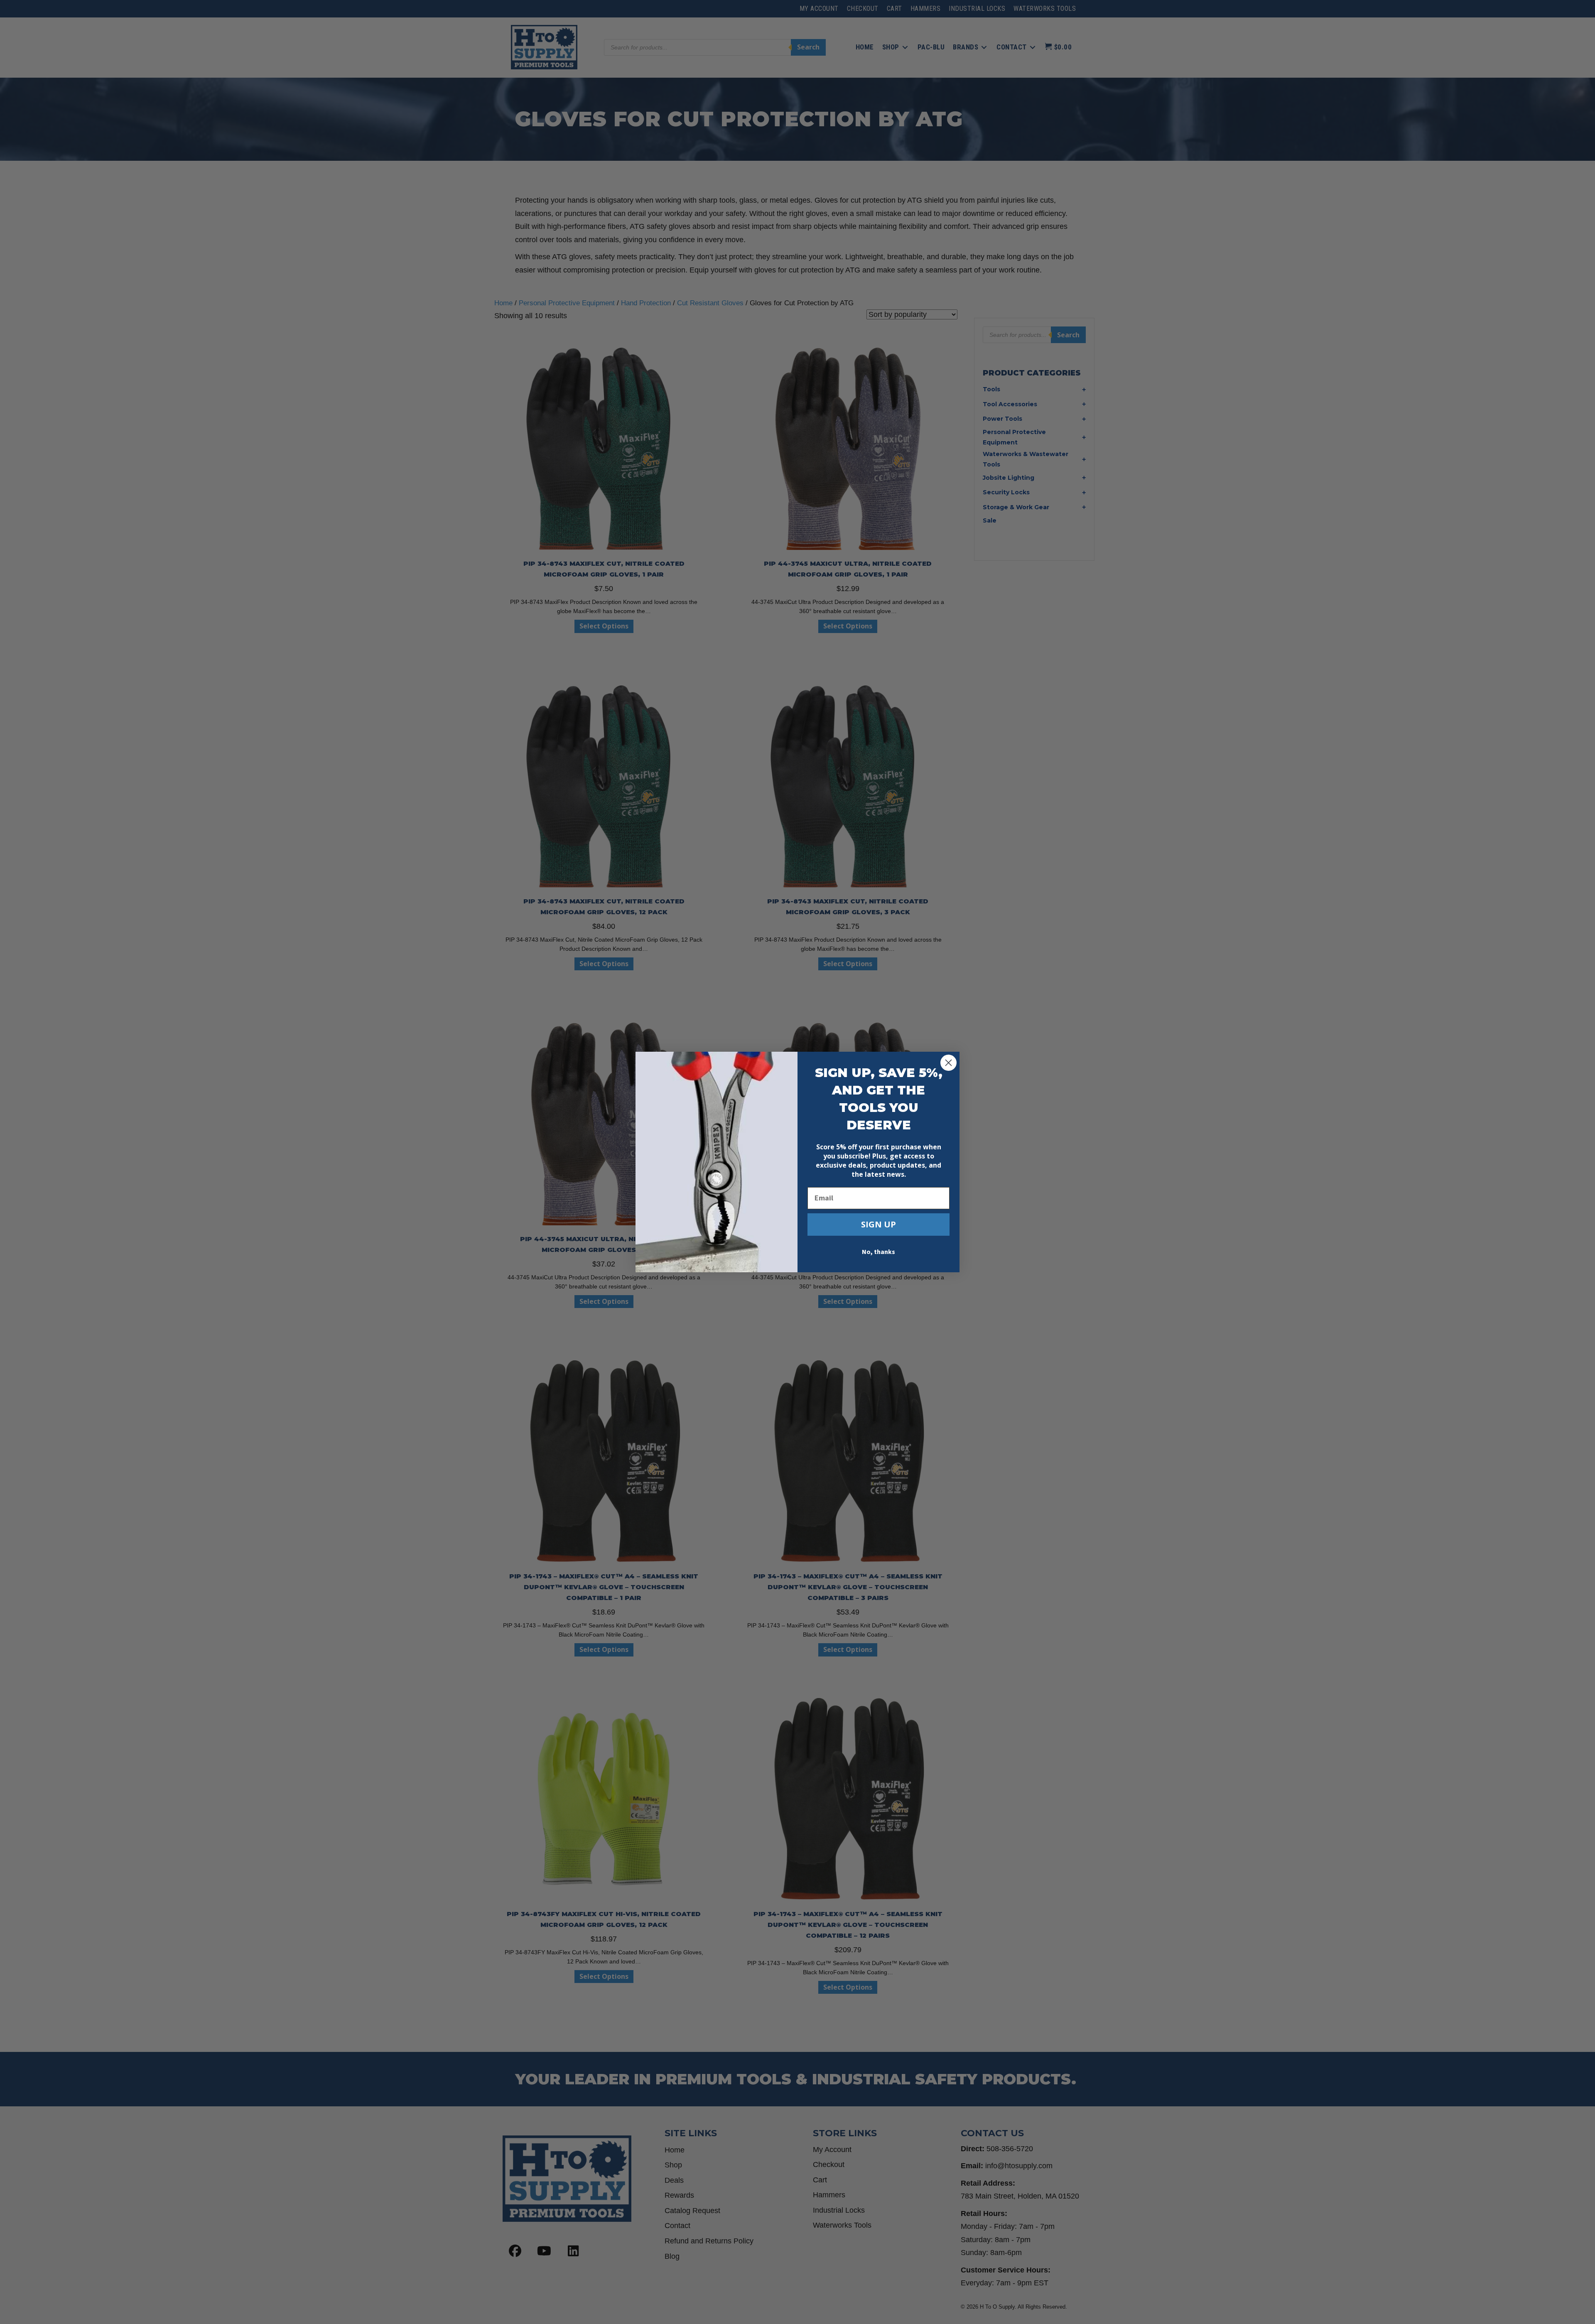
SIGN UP (878, 1224)
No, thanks (878, 1252)
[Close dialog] (948, 1063)
